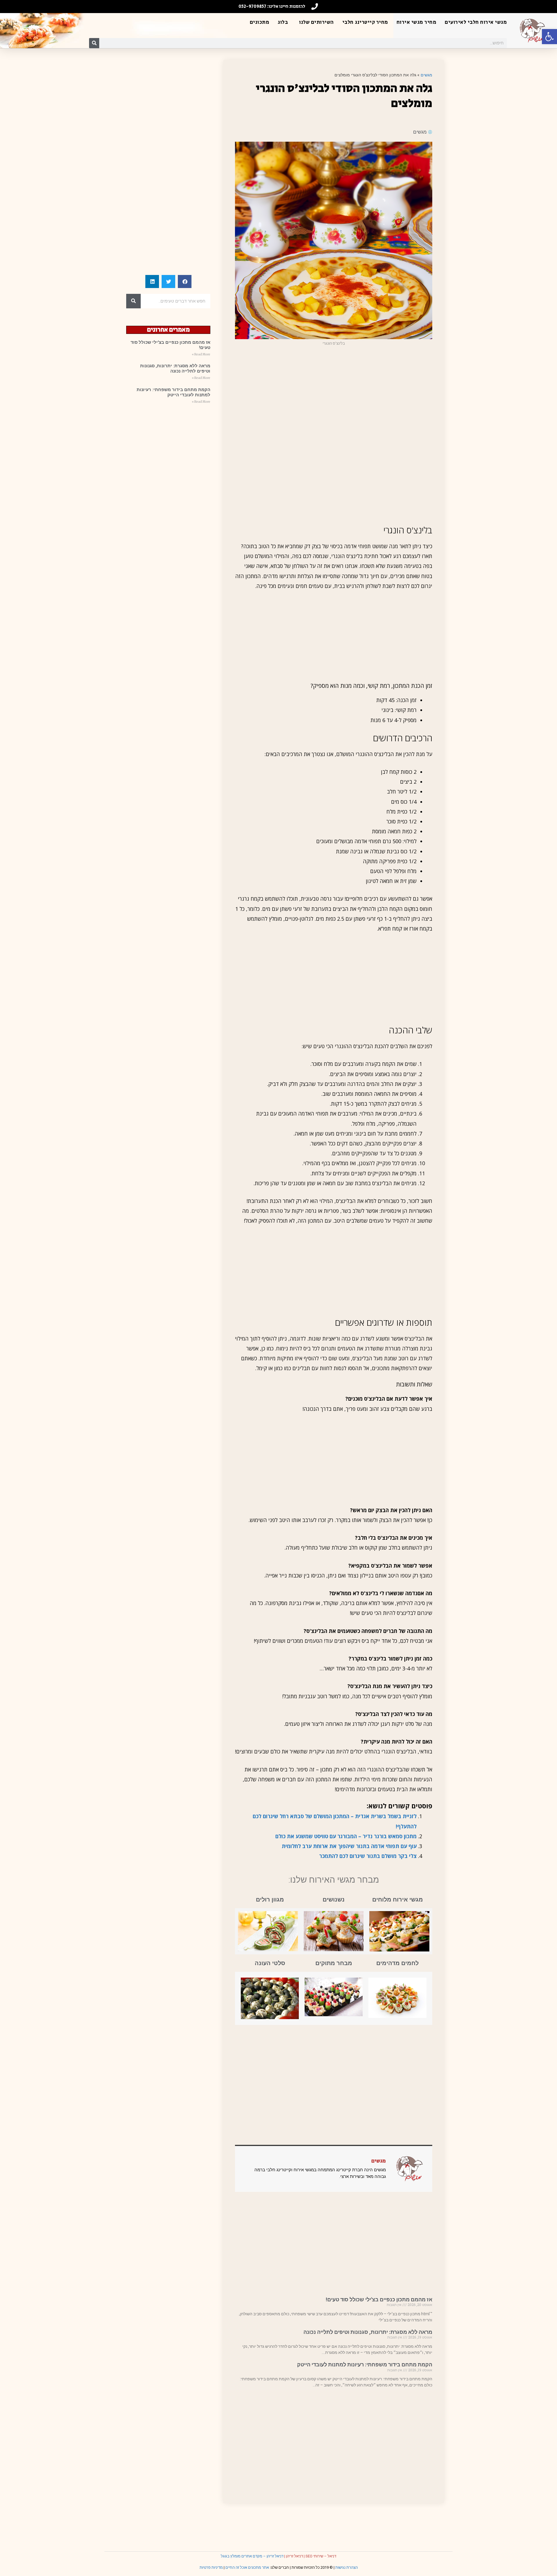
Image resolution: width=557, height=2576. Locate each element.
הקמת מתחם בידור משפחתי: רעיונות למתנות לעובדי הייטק (365, 2364)
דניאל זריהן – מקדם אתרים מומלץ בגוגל (252, 2556)
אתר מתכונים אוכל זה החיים (247, 2567)
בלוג (283, 22)
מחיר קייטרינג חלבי (365, 22)
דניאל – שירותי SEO (321, 2556)
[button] (549, 37)
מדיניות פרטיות (211, 2567)
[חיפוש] (94, 43)
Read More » (201, 354)
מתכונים (260, 22)
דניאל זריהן (294, 2556)
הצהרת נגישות (347, 2567)
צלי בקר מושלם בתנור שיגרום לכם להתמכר (368, 1856)
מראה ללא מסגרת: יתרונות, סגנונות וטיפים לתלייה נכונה (368, 2332)
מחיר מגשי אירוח (417, 22)
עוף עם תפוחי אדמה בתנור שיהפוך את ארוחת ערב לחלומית (349, 1846)
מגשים (426, 75)
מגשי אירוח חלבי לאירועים (476, 22)
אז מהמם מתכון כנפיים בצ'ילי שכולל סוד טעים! (379, 2299)
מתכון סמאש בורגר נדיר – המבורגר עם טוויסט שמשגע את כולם (346, 1836)
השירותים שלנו (317, 22)
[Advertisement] (334, 393)
